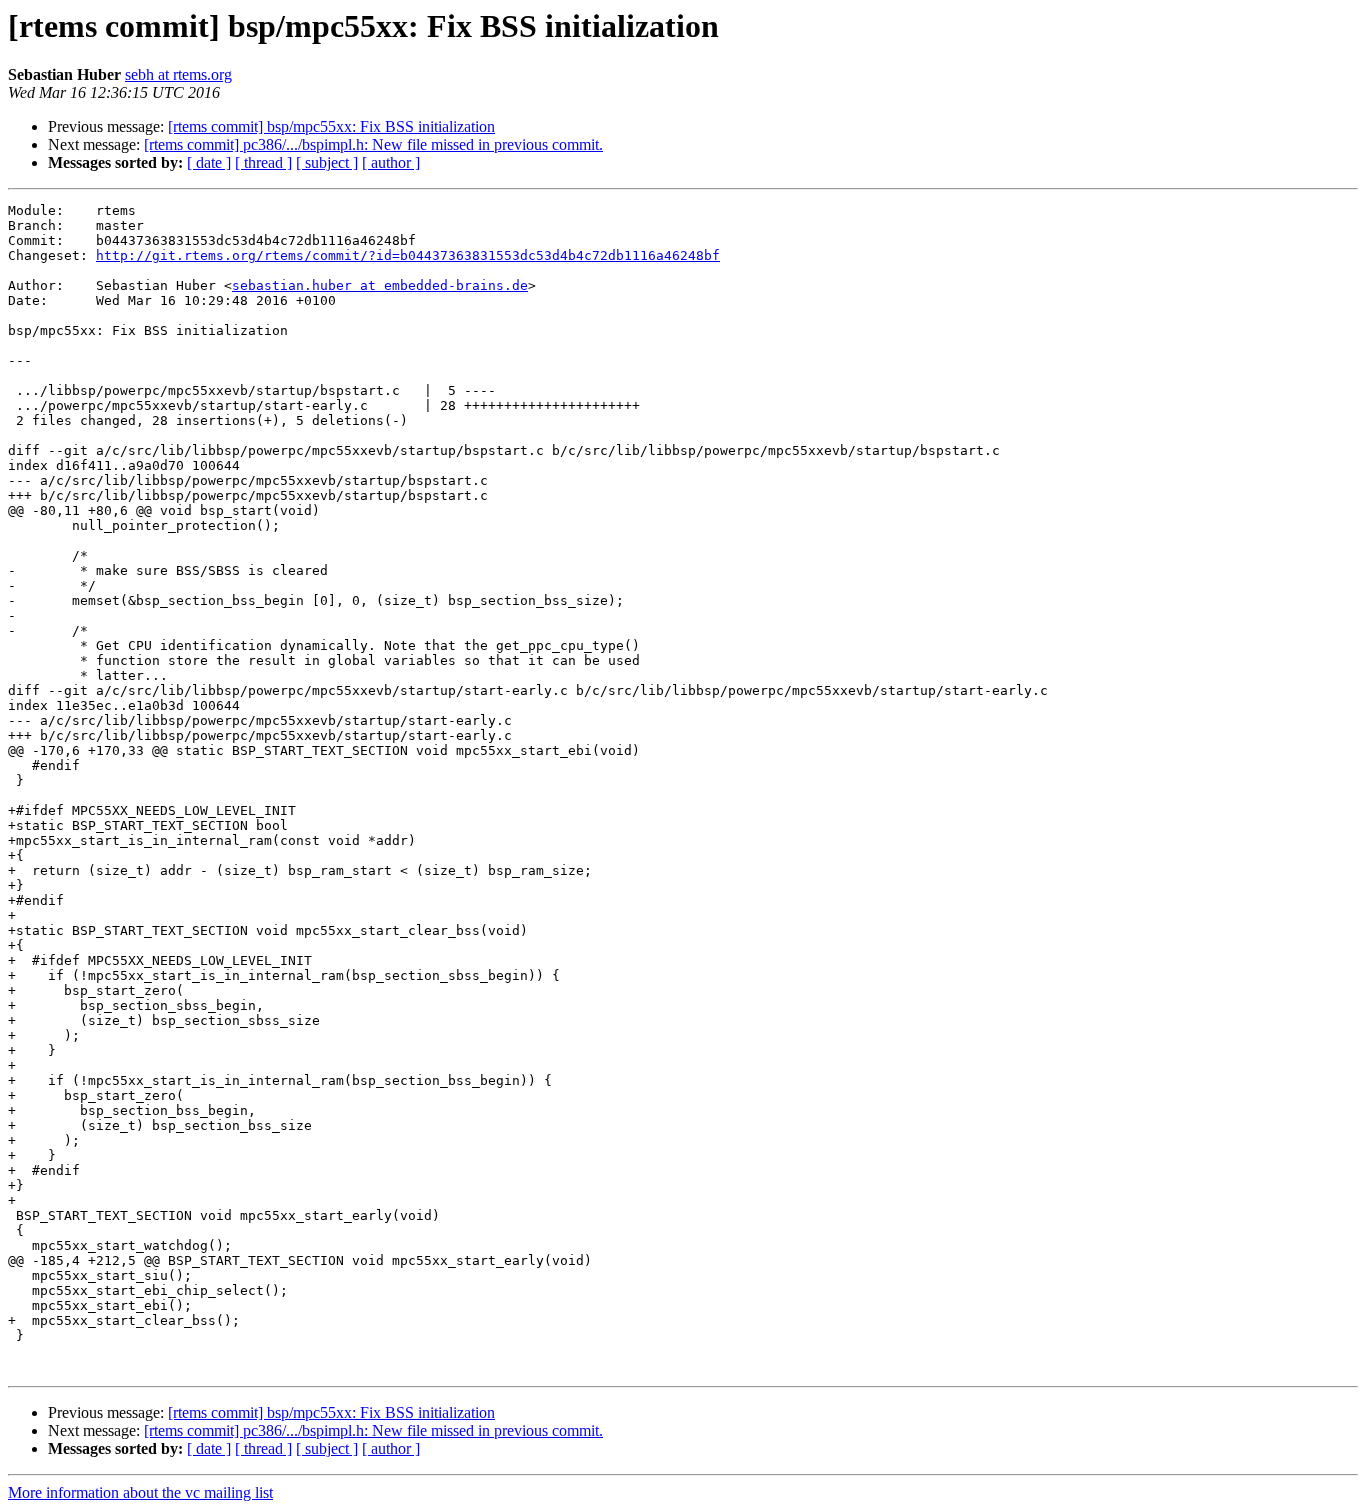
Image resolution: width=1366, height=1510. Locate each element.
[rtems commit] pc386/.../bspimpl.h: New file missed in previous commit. (373, 144)
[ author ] (391, 162)
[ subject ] (327, 162)
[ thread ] (263, 162)
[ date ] (209, 162)
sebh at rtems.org (178, 74)
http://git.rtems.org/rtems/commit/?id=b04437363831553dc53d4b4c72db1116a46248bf (408, 255)
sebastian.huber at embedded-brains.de (380, 285)
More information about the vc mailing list (140, 1492)
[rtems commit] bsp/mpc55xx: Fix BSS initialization (331, 126)
